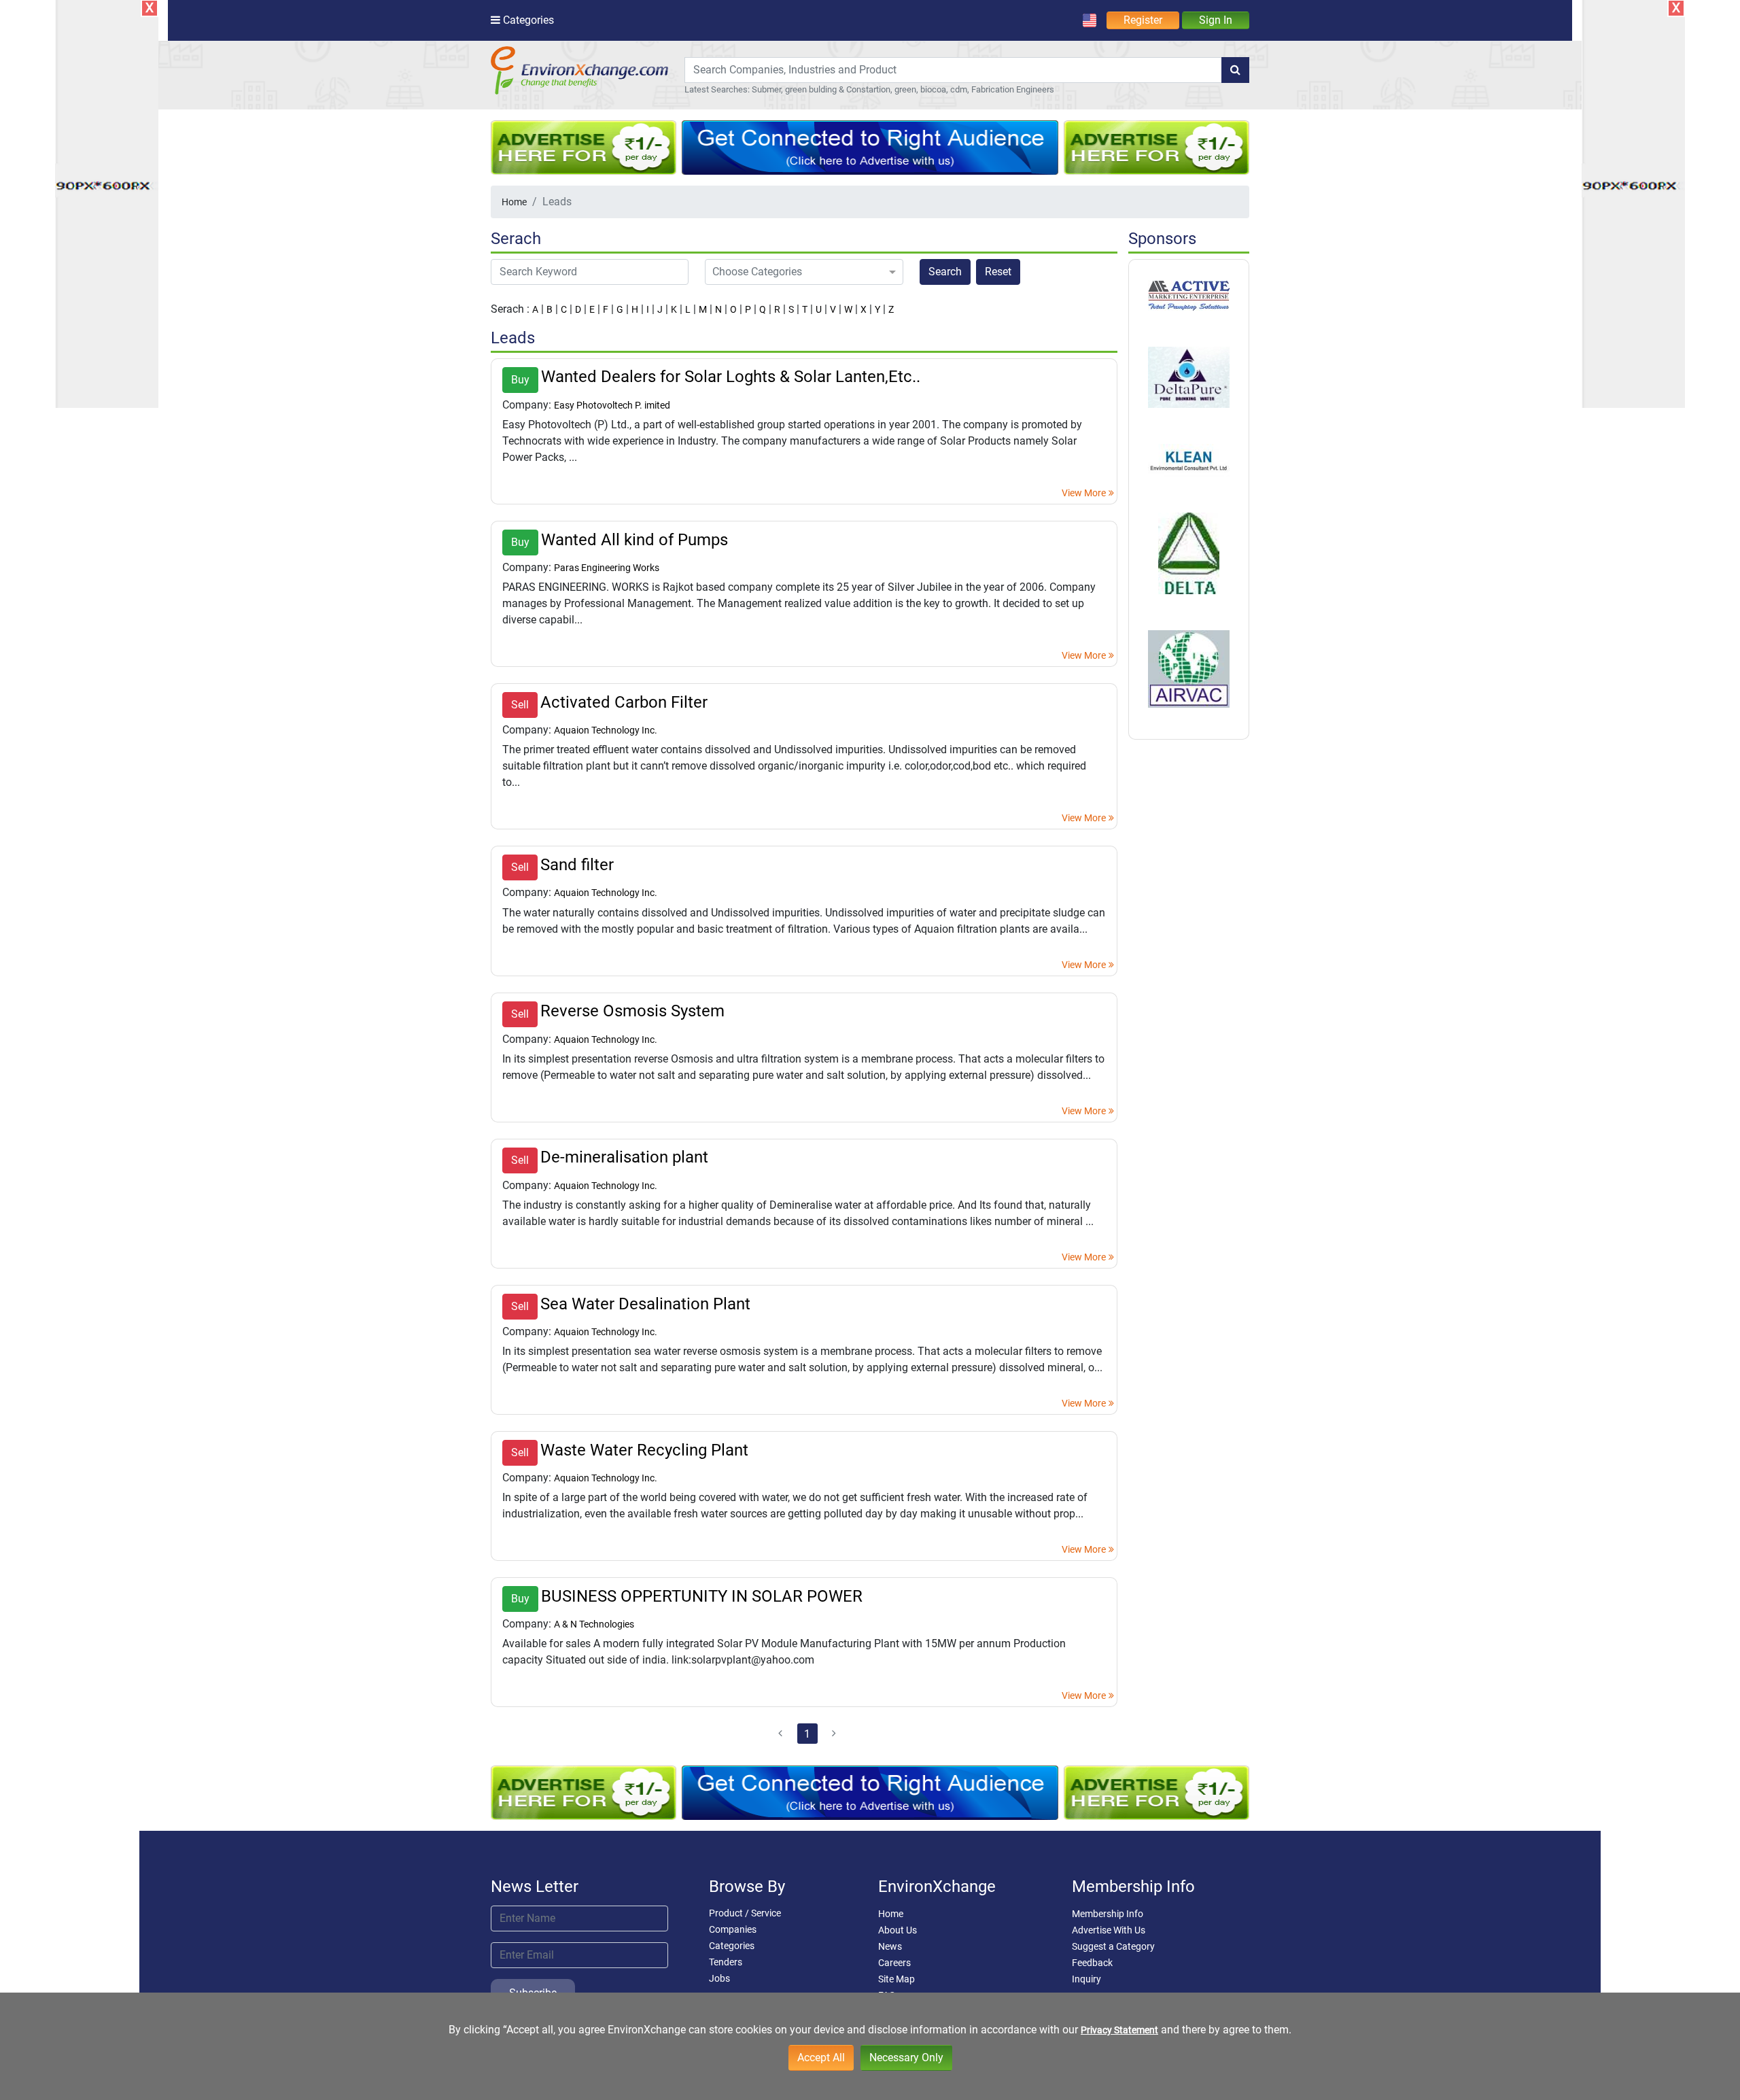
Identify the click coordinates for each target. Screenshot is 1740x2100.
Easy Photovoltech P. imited (612, 405)
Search (945, 272)
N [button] (718, 309)
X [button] (864, 309)
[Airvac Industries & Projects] (1189, 668)
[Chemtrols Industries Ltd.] (1189, 460)
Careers (894, 1963)
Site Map (897, 1979)
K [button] (674, 309)
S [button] (791, 309)
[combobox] (953, 70)
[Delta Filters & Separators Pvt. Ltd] (1189, 552)
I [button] (648, 309)
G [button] (620, 309)
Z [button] (891, 309)
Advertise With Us (1109, 1930)
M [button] (703, 309)
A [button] (535, 309)
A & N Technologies (594, 1624)
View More (1084, 493)
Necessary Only (906, 2058)
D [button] (578, 309)
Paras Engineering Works (607, 568)
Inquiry (1086, 1979)
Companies (733, 1929)
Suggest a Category (1113, 1946)
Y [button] (877, 309)
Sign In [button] (1216, 20)
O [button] (733, 309)
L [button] (688, 309)
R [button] (777, 309)
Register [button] (1143, 20)
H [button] (635, 309)
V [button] (833, 309)
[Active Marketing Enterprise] (1189, 295)
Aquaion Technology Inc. (606, 730)
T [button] (805, 309)
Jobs (719, 1978)
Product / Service (745, 1913)
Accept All (821, 2058)
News (890, 1946)
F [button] (606, 309)
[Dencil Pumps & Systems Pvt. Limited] (1189, 377)
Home (514, 202)
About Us (898, 1930)
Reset (998, 272)
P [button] (748, 309)
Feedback (1092, 1963)
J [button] (660, 309)
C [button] (564, 309)
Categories (732, 1946)
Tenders (726, 1962)
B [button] (550, 309)
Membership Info (1108, 1914)
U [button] (819, 309)
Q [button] (763, 309)
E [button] (592, 309)
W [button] (848, 309)
